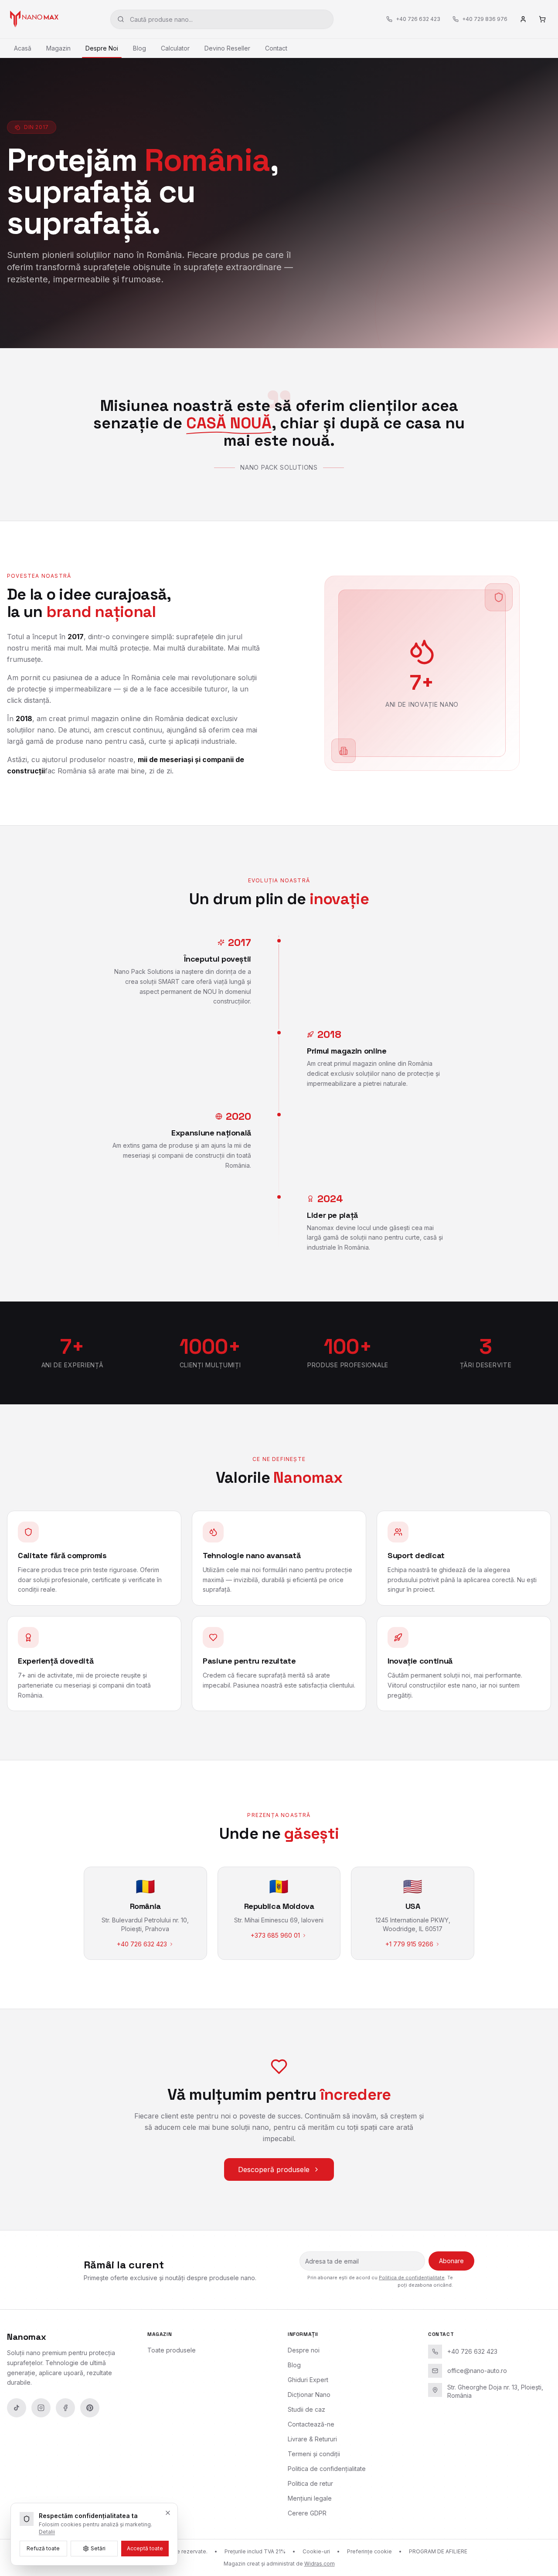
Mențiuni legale (310, 2498)
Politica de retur (310, 2483)
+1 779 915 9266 (409, 1944)
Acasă (23, 48)
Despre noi (304, 2350)
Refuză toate (43, 2548)
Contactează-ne (311, 2424)
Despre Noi (102, 48)
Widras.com (320, 2564)
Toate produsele (172, 2350)
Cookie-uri (316, 2551)
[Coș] (542, 19)
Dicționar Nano (309, 2395)
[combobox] (222, 19)
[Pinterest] (90, 2408)
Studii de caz (306, 2409)
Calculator (175, 48)
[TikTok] (17, 2408)
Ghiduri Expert (308, 2380)
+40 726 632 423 (142, 1944)
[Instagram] (41, 2408)
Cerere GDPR (307, 2513)
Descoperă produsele (274, 2169)
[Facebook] (65, 2408)
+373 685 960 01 (275, 1935)
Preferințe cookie (369, 2551)
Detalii (47, 2532)
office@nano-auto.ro (477, 2371)
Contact (276, 48)
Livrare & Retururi (312, 2439)
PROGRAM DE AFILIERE (438, 2551)
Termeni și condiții (314, 2454)
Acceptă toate (145, 2548)
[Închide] (168, 2513)
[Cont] (523, 19)
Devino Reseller (227, 48)
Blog (139, 48)
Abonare (451, 2261)
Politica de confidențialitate (412, 2278)
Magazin (58, 48)
